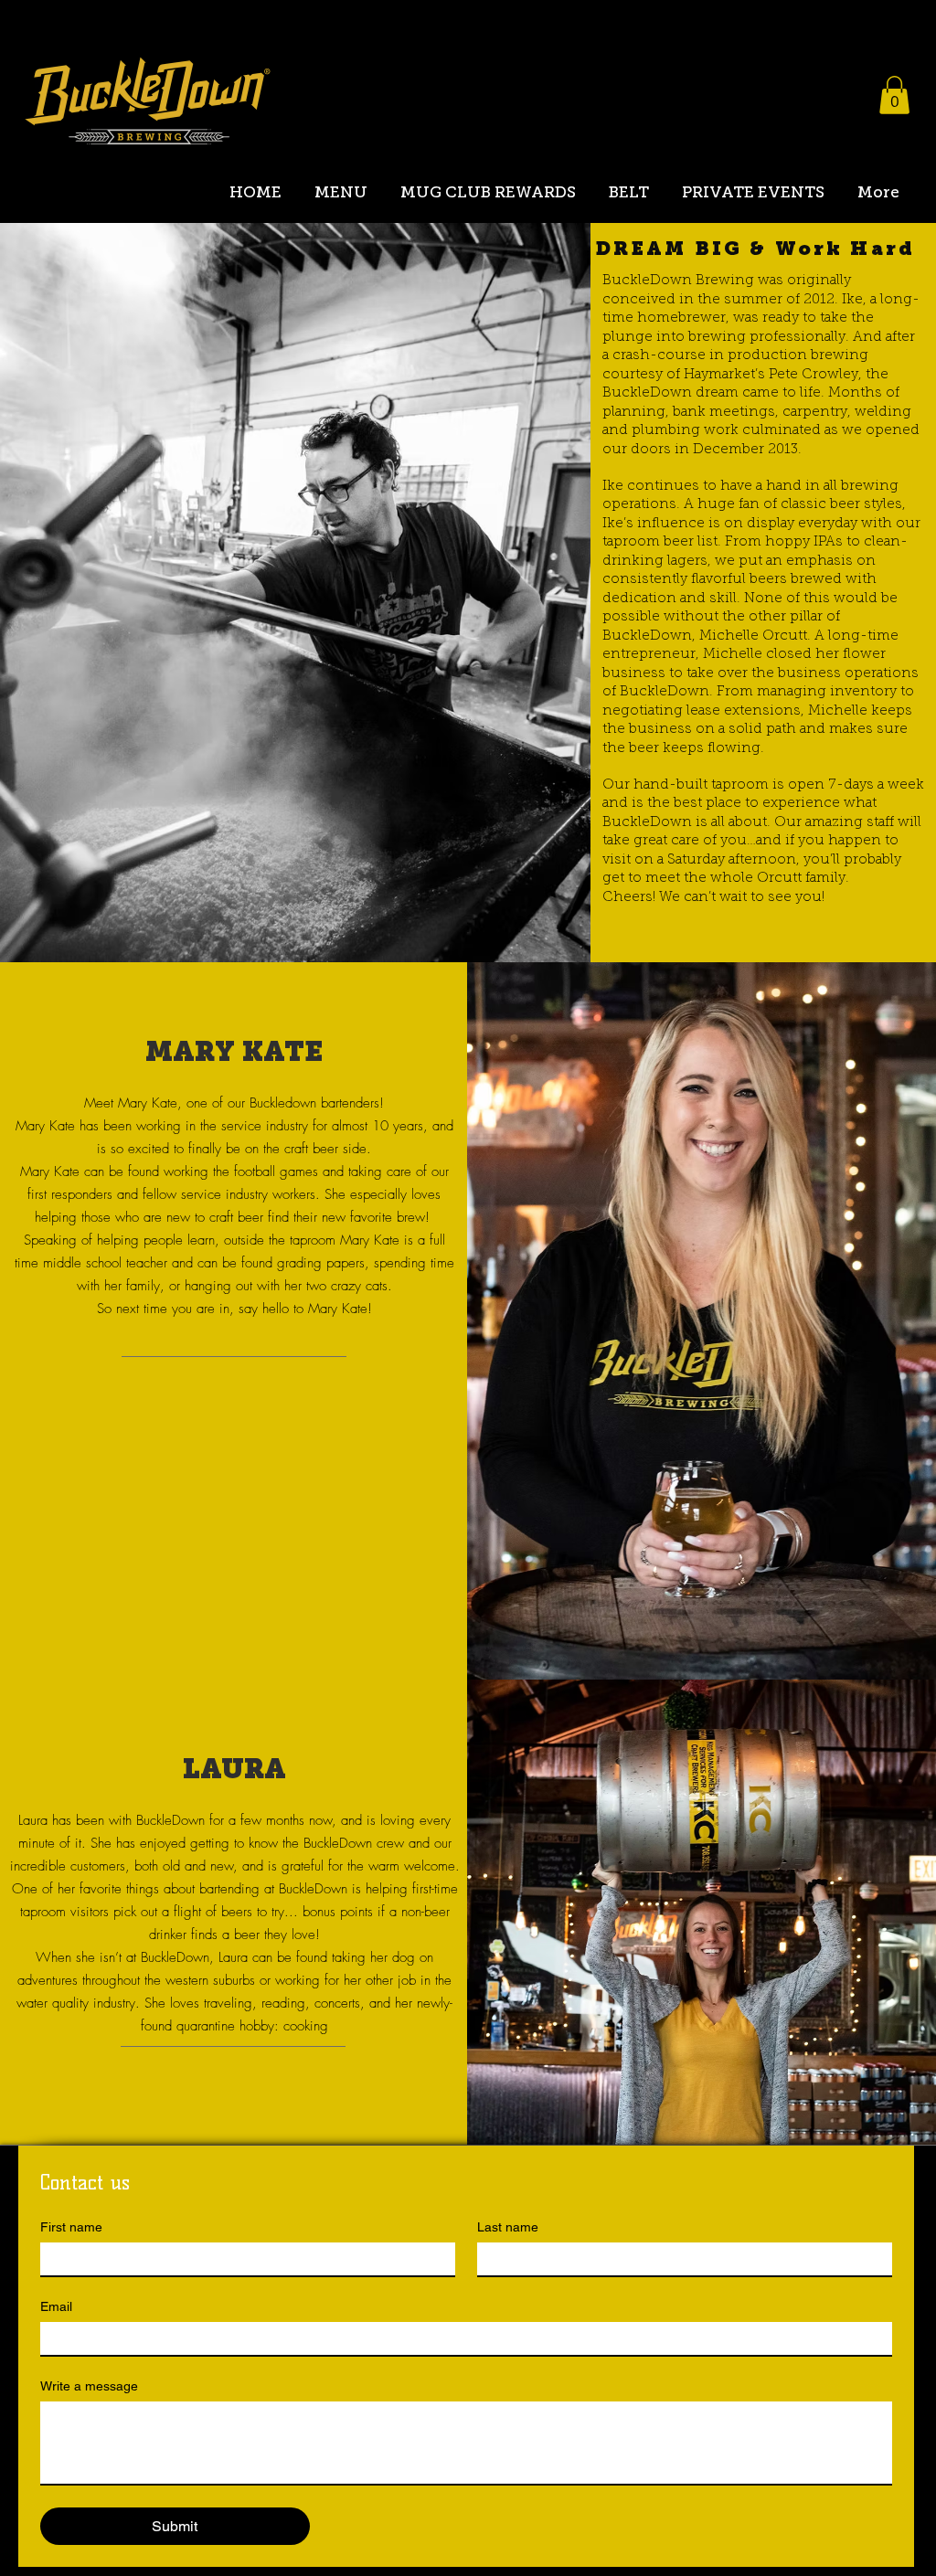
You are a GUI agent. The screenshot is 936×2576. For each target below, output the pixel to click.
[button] (894, 95)
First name (71, 2227)
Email (56, 2306)
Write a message (89, 2386)
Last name (508, 2227)
